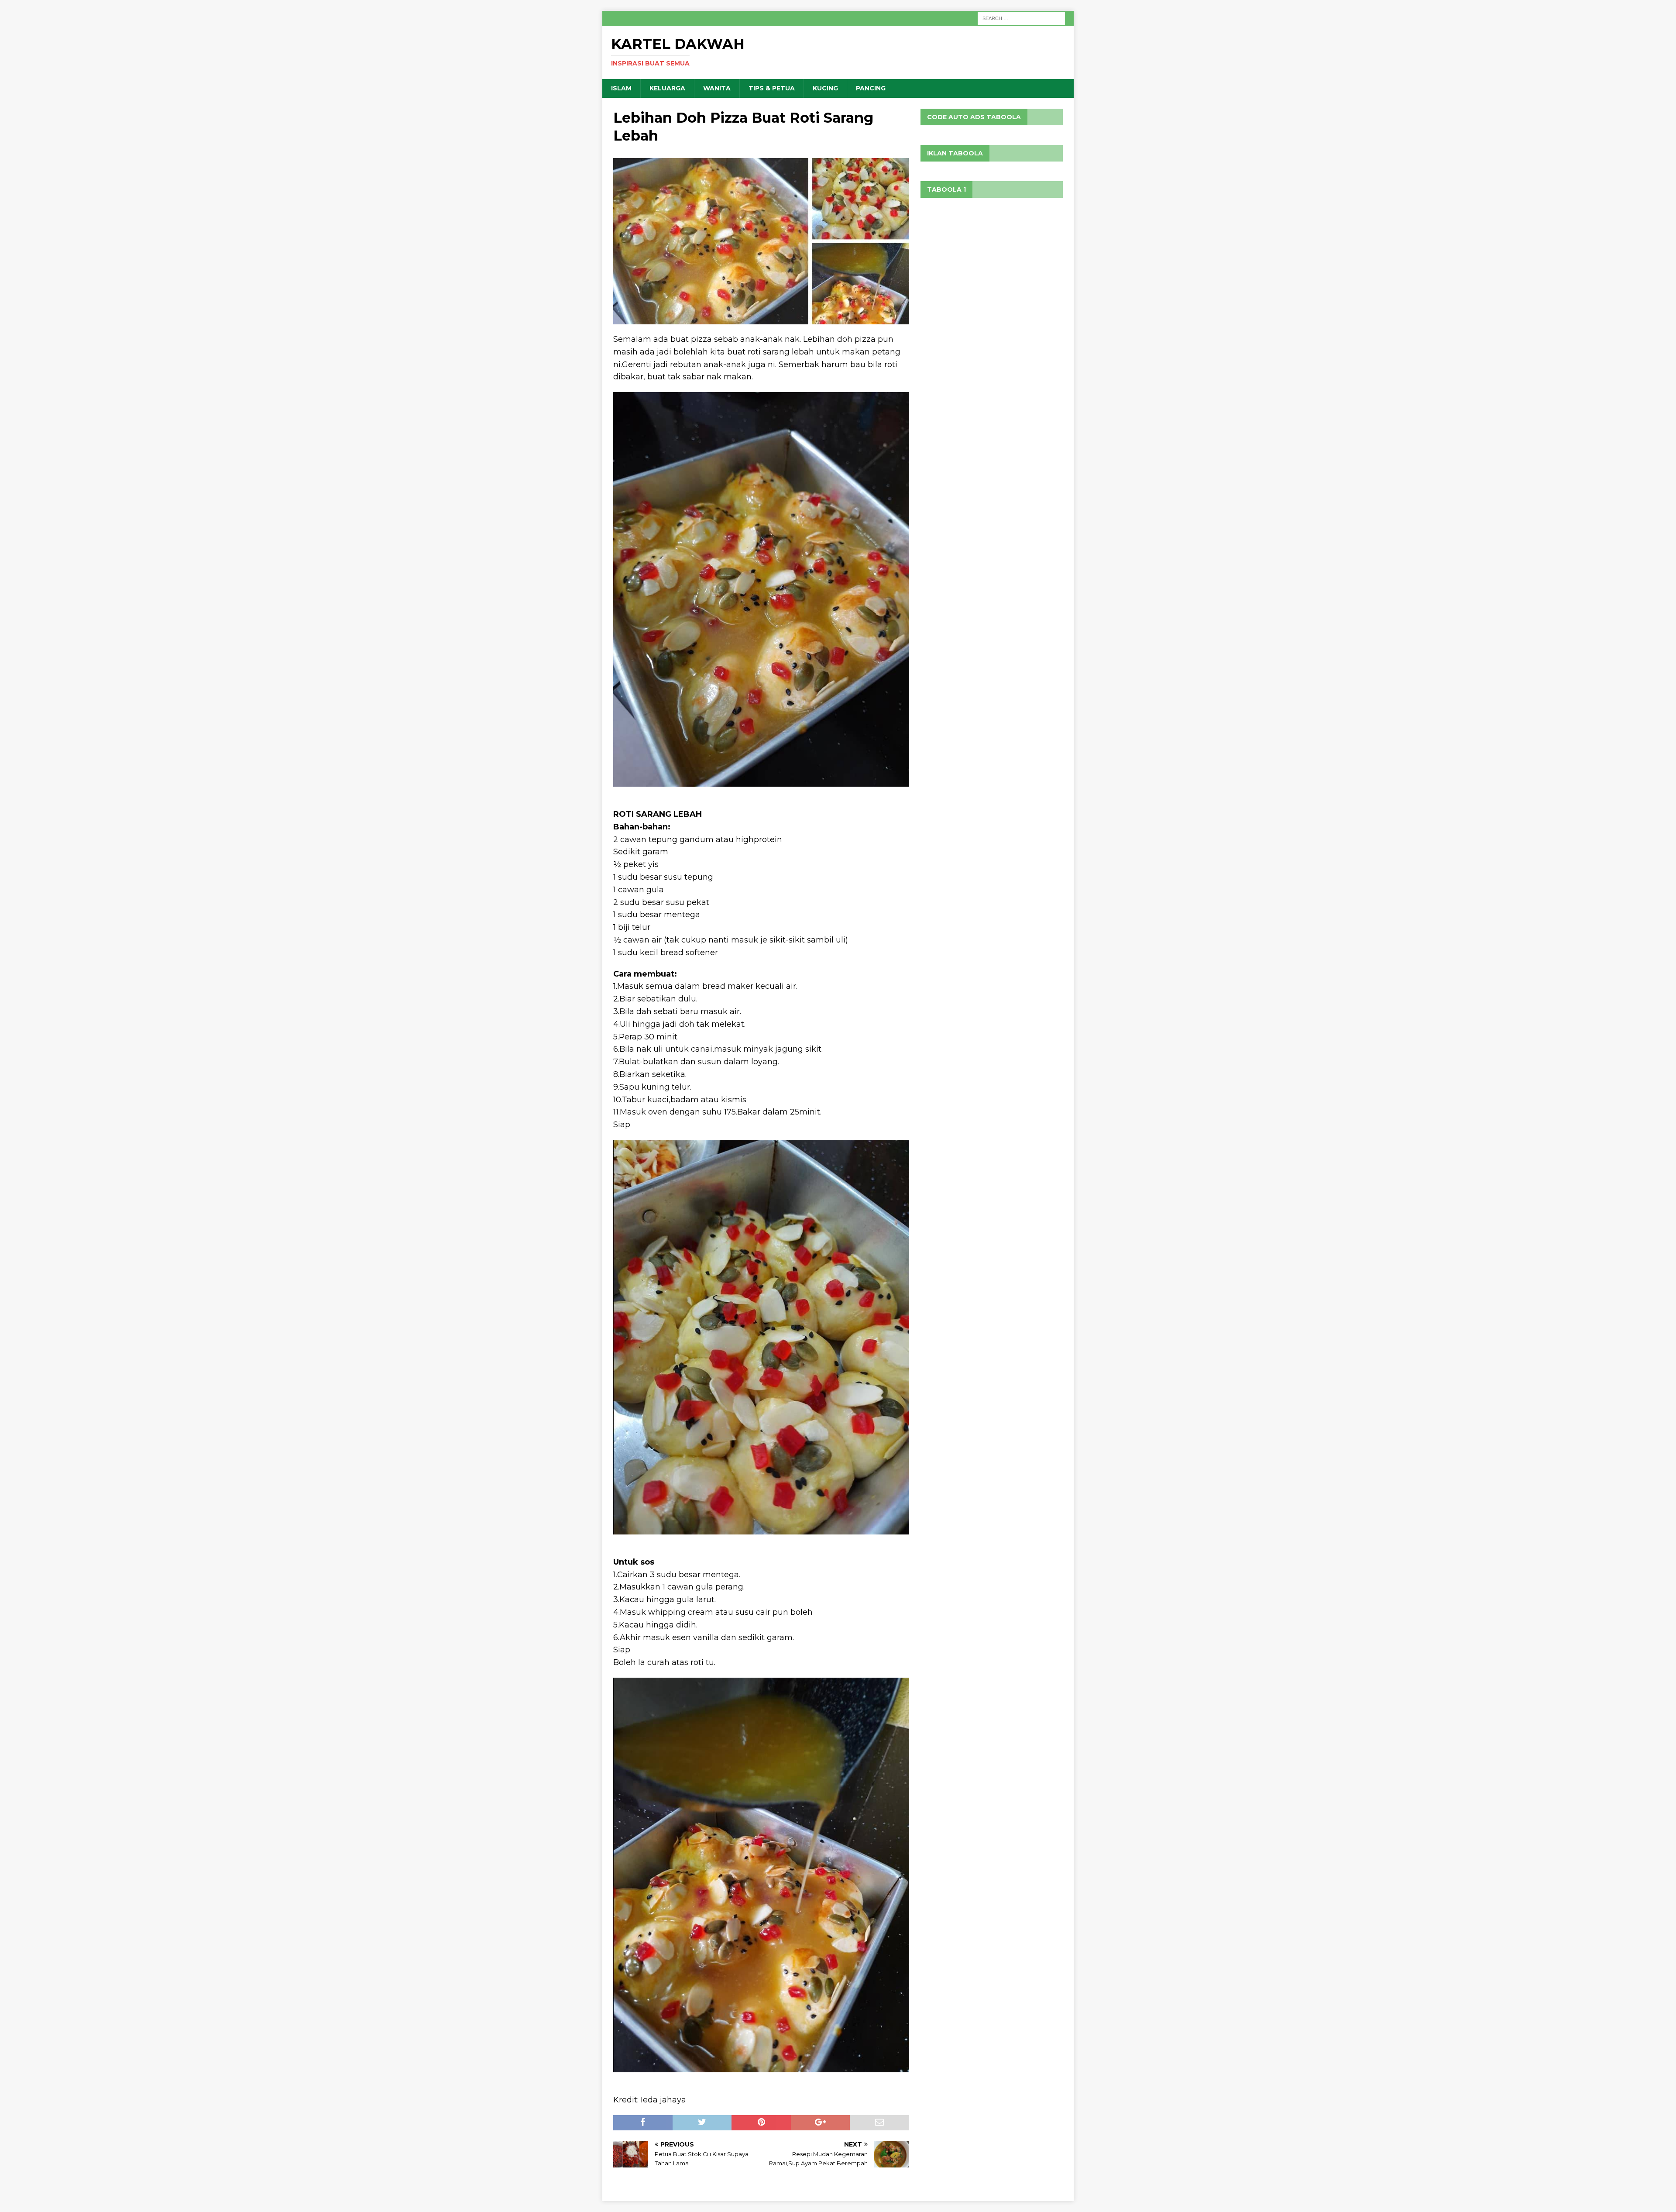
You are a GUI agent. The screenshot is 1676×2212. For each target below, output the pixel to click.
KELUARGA (667, 88)
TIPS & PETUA (772, 88)
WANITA (717, 88)
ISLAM (621, 88)
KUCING (825, 88)
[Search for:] (1021, 18)
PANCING (871, 88)
